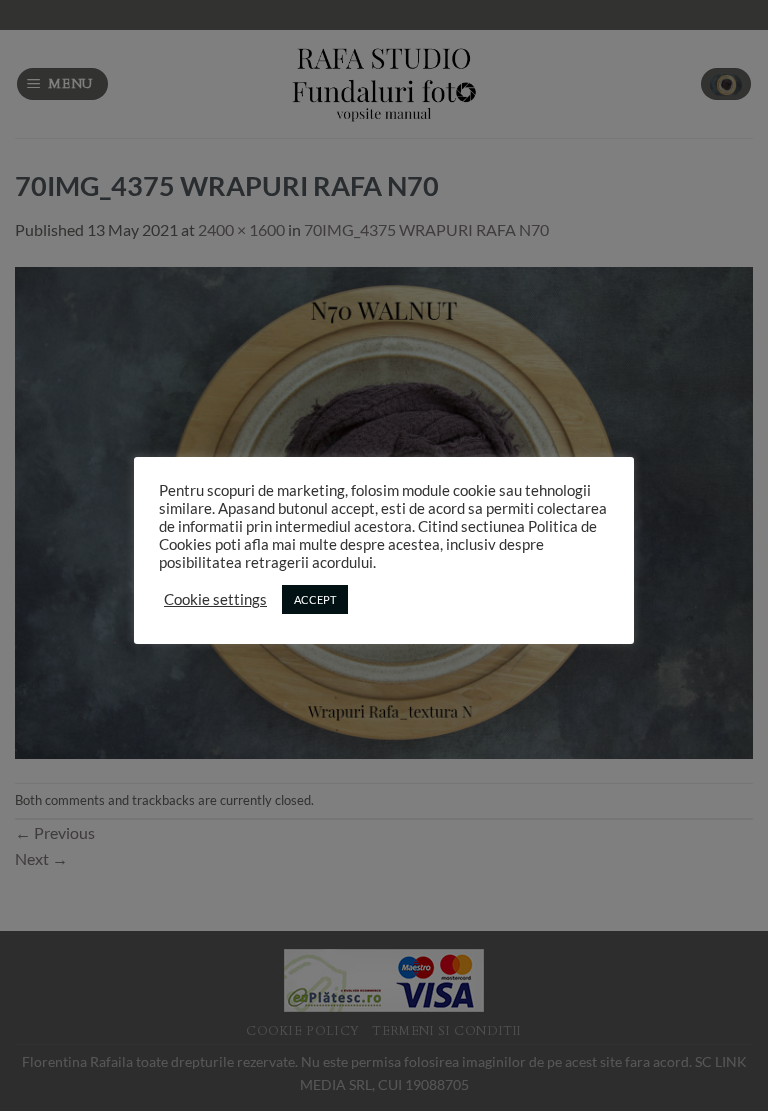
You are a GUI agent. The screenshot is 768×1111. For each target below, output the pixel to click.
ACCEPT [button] (315, 599)
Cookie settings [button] (215, 599)
